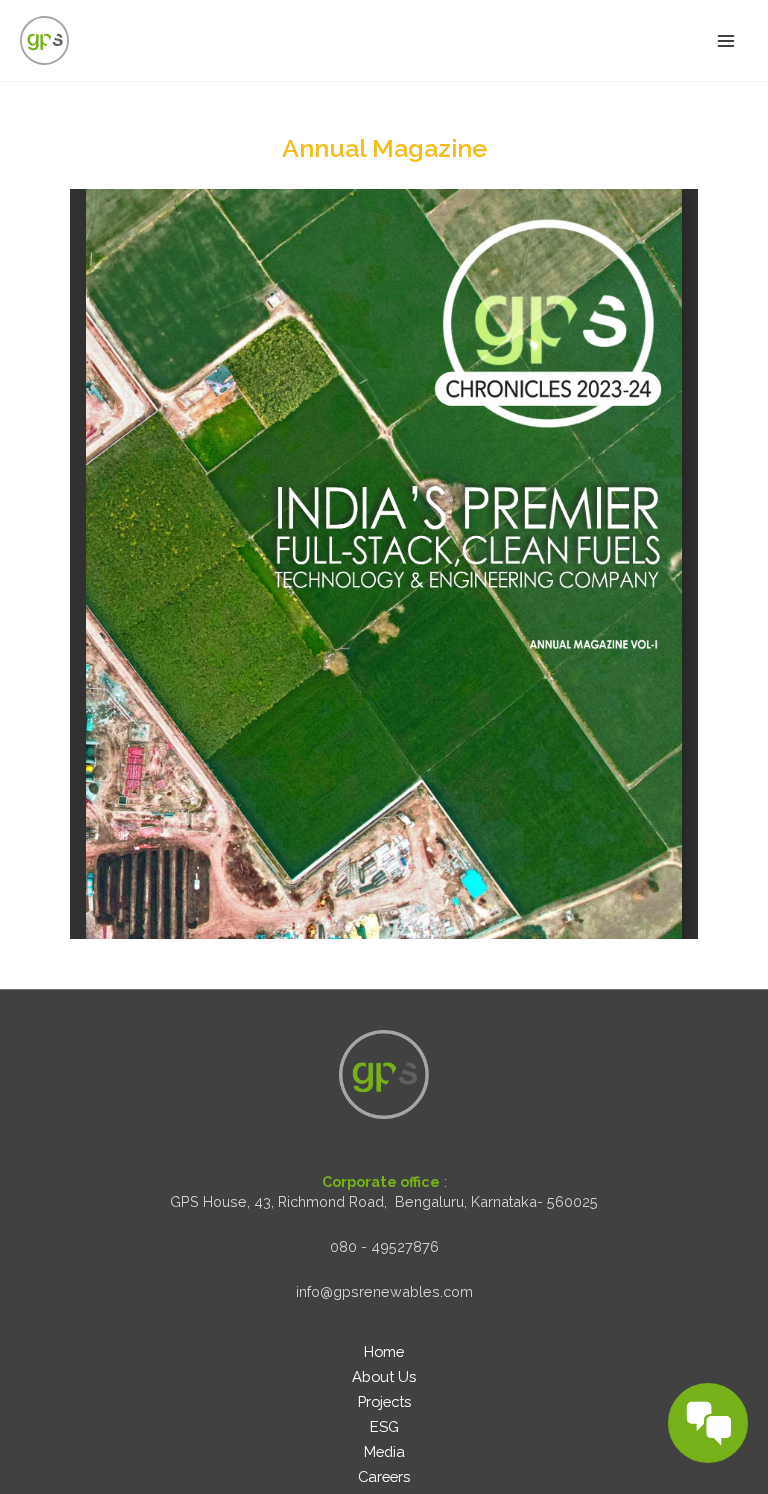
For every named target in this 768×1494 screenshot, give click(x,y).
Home (384, 1351)
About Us (384, 1376)
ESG (384, 1426)
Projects (384, 1401)
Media (384, 1451)
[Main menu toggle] (725, 40)
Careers (384, 1476)
